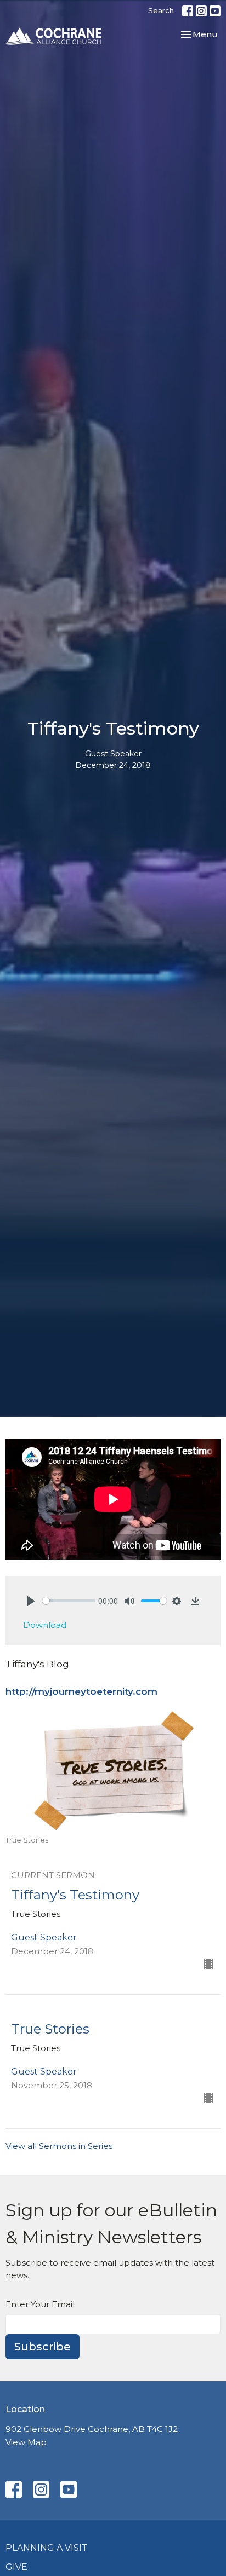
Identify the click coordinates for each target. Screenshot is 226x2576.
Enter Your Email (40, 2304)
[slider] (69, 1601)
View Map (26, 2442)
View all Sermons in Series (59, 2146)
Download (45, 1625)
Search (161, 10)
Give (16, 2567)
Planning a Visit (47, 2548)
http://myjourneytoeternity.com (81, 1691)
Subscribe (43, 2347)
